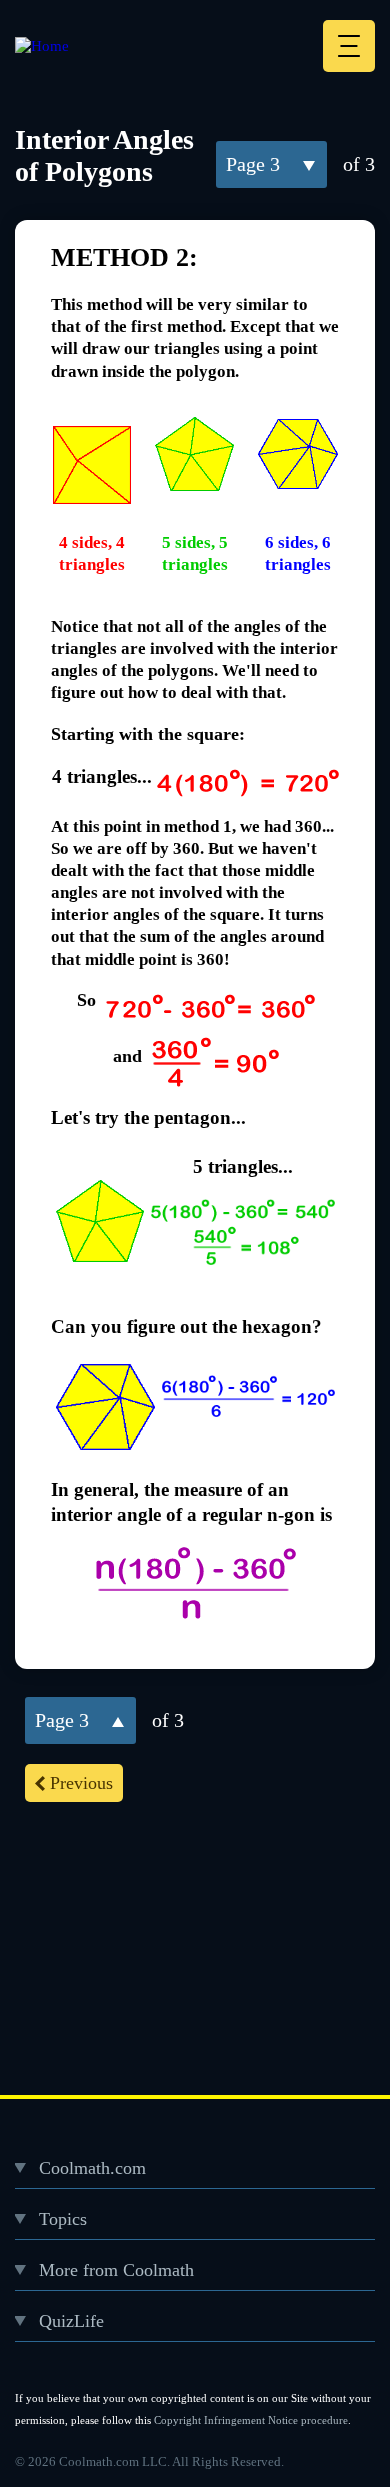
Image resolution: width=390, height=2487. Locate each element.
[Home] (42, 46)
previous (81, 1783)
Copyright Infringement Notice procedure (251, 2420)
